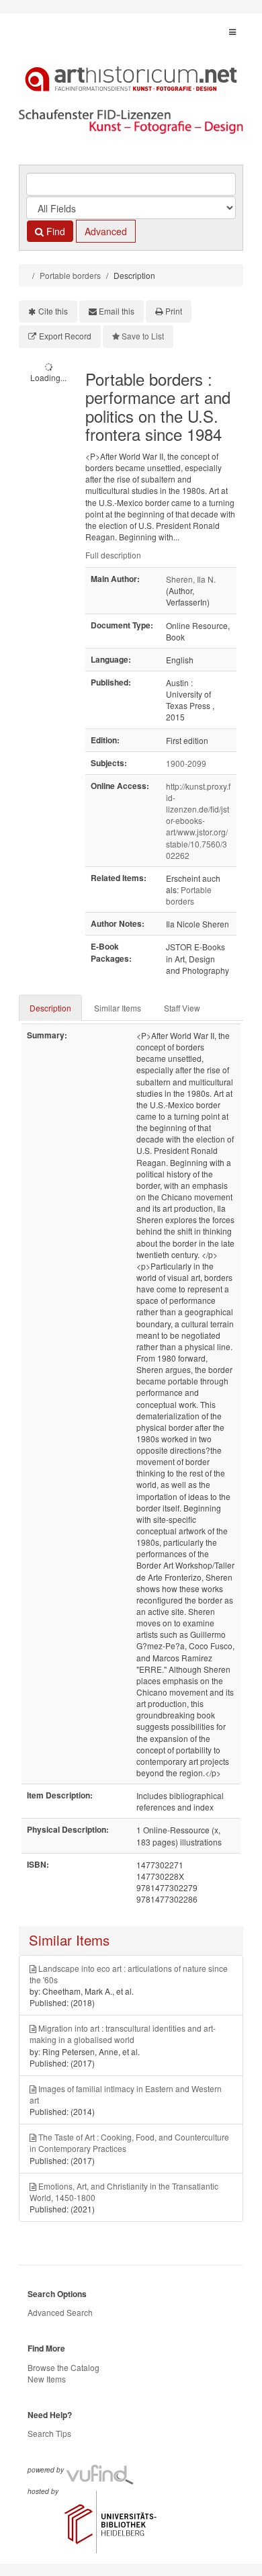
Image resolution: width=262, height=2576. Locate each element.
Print (174, 311)
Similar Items (118, 1008)
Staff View (182, 1008)
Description (50, 1008)
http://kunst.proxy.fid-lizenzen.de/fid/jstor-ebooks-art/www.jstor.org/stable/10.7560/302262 (198, 821)
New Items (47, 2379)
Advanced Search (60, 2312)
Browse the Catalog (63, 2367)
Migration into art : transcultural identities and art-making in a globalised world (123, 2034)
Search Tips (49, 2433)
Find (54, 231)
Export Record (65, 336)
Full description (113, 555)
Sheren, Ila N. (191, 579)
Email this (117, 311)
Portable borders (70, 275)
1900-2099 (186, 763)
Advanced (106, 231)
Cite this (53, 311)
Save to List (143, 336)
